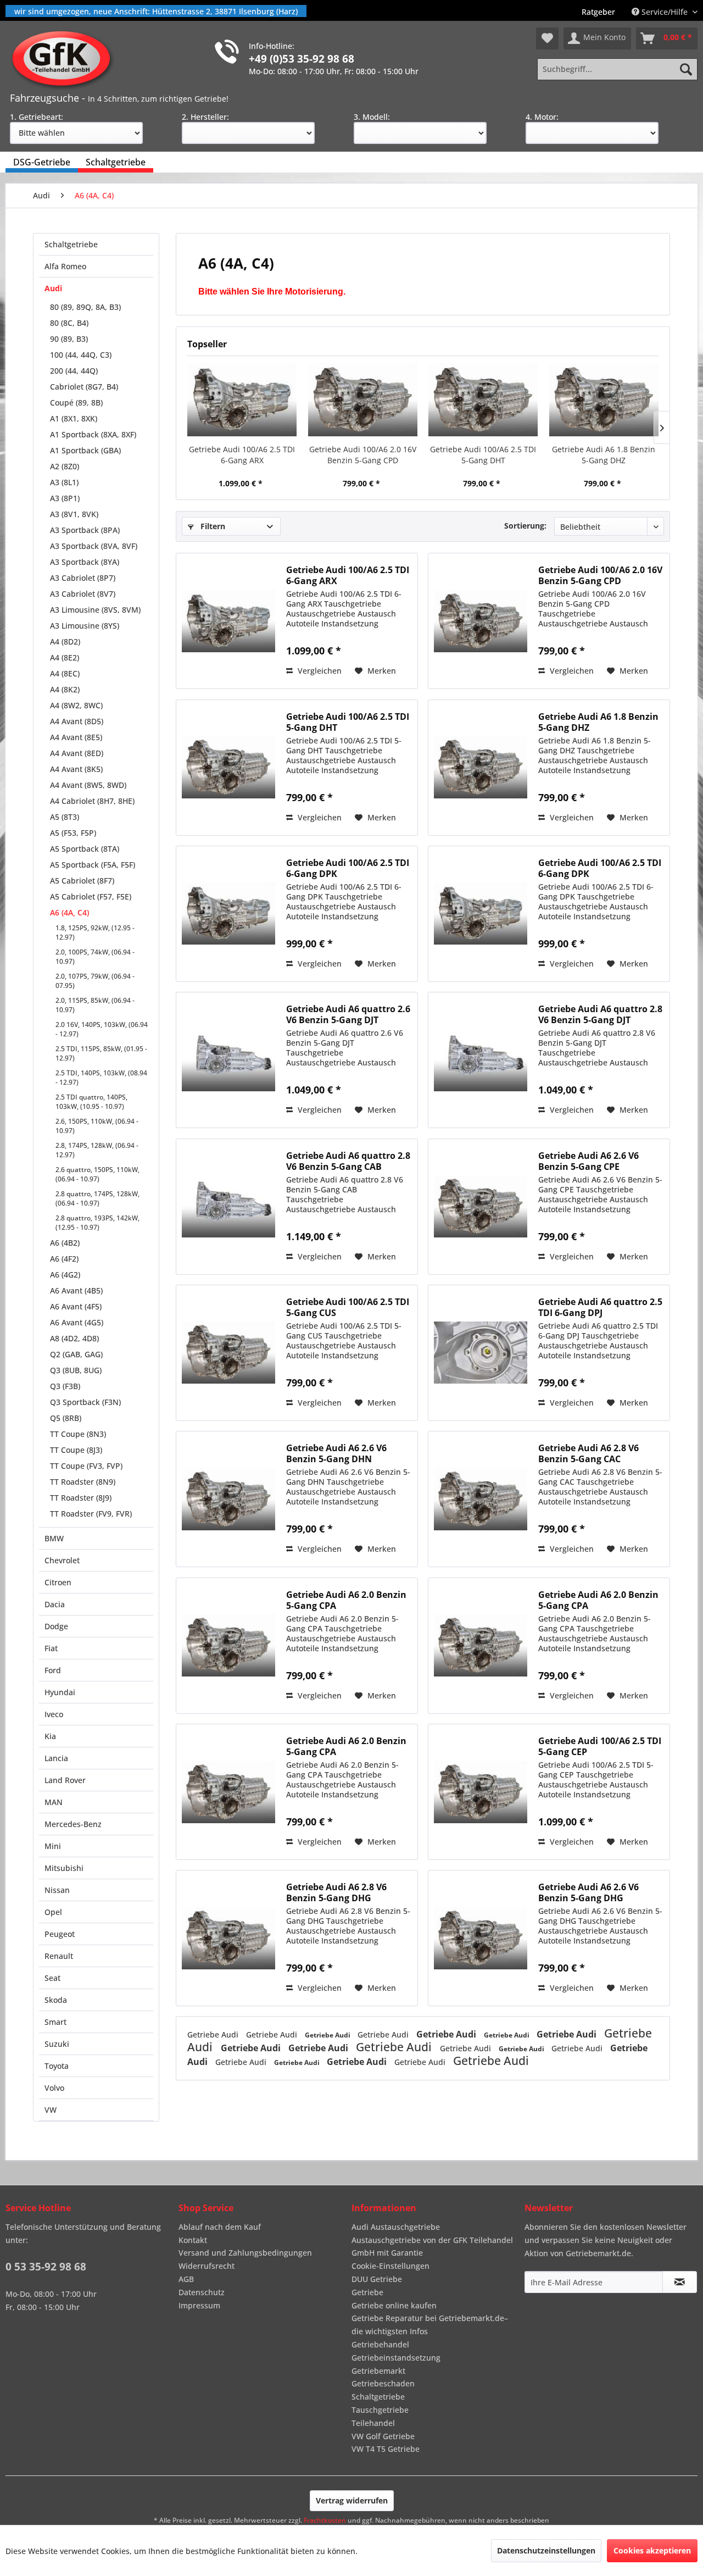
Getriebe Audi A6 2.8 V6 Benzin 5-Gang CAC (588, 1453)
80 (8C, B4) (69, 323)
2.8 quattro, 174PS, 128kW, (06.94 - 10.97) (97, 1198)
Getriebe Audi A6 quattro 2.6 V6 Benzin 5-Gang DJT (348, 1014)
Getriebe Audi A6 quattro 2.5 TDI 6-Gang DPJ (600, 1307)
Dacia (55, 1604)
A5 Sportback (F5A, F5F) (93, 865)
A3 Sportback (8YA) (85, 562)
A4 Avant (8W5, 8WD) (88, 785)
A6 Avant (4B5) (76, 1290)
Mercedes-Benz (73, 1824)
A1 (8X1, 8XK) (74, 418)
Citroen (58, 1582)
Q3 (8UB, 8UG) (76, 1370)
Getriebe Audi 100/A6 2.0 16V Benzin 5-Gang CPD (363, 455)
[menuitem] (598, 12)
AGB (186, 2279)
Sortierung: (525, 526)
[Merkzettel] (547, 38)
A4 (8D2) (65, 642)
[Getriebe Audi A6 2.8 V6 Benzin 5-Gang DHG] (228, 1938)
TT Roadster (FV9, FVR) (91, 1514)
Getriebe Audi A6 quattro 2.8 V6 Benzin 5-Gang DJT (600, 1014)
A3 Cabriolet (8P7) (83, 578)
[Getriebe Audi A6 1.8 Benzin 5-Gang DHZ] (604, 400)
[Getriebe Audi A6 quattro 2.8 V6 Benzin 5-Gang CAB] (228, 1207)
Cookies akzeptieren (652, 2550)
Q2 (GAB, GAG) (76, 1354)
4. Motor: (542, 117)
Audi (53, 288)
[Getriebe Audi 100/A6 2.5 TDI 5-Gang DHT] (483, 400)
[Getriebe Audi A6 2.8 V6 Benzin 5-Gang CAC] (481, 1499)
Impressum (199, 2305)
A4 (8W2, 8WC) (76, 705)
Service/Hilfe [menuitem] (665, 12)
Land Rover (65, 1780)
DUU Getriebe (377, 2279)
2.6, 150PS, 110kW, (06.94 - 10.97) (97, 1126)
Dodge (56, 1626)
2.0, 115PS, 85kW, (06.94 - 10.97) (95, 1005)
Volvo (54, 2088)
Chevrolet (62, 1560)
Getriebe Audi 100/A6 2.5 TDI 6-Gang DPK (348, 868)
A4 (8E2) (65, 657)
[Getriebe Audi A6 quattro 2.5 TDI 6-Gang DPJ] (481, 1353)
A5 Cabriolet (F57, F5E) (91, 896)
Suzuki (57, 2044)
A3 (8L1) (64, 482)
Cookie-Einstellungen (390, 2266)
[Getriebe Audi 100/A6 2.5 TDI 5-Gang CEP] (481, 1792)
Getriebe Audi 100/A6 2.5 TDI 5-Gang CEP (600, 1746)
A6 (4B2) (65, 1243)
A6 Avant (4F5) (76, 1306)
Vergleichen (319, 671)
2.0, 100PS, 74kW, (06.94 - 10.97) (95, 957)
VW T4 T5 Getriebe (386, 2449)
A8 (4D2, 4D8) (74, 1338)
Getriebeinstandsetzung (396, 2358)
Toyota (57, 2066)
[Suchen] (686, 69)
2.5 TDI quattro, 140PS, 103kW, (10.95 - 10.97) (91, 1102)
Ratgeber (598, 12)
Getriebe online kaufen (394, 2305)
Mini (53, 1846)
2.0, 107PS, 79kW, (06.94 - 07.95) (95, 981)
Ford (53, 1670)
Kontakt (193, 2240)
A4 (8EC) (65, 673)
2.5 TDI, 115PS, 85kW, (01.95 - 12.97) (101, 1053)
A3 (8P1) (65, 498)
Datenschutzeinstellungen (546, 2550)
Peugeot (60, 1934)
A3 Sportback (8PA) (85, 530)
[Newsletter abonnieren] (680, 2282)
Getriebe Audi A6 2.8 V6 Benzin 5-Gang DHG (336, 1892)
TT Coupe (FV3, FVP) (86, 1466)
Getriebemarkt (378, 2371)
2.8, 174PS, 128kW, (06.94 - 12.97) (97, 1150)
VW (51, 2110)
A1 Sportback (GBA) (85, 450)
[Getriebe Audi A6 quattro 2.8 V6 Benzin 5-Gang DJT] (481, 1060)
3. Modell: (372, 117)
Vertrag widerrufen (352, 2500)
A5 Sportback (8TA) (85, 849)
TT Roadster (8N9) (83, 1482)
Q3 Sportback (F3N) (85, 1402)
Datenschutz (202, 2292)
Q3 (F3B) (65, 1386)
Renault (59, 1956)
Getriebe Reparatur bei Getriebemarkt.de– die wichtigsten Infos (430, 2325)
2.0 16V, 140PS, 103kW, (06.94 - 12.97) (102, 1029)
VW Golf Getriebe (383, 2436)
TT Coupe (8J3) (76, 1450)
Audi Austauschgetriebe (396, 2227)
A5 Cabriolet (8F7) (82, 881)
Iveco (54, 1714)
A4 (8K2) (65, 689)
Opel (53, 1912)
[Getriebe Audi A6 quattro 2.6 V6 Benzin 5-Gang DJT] (228, 1060)
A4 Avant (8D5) (77, 721)
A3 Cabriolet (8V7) (83, 594)
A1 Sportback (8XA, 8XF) (93, 434)
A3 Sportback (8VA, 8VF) (94, 546)
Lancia (56, 1758)
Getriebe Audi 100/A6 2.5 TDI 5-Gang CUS (348, 1307)
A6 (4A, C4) (69, 912)
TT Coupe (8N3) (78, 1434)
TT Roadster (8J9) (81, 1498)
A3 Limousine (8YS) (85, 626)
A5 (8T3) (65, 817)
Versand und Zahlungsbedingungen (245, 2253)
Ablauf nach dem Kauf (220, 2227)
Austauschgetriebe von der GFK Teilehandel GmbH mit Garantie (432, 2247)
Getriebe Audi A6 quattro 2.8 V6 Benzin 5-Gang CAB (348, 1161)
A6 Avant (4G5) (77, 1322)
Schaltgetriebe (71, 244)
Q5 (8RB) (66, 1418)
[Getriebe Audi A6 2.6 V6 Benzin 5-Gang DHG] (481, 1938)
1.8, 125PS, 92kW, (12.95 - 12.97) (95, 932)
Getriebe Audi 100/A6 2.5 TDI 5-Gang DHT (483, 455)
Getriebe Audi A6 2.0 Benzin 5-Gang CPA (346, 1600)
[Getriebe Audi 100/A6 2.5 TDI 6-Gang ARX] (242, 400)
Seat (52, 1978)
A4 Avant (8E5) (76, 737)
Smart (55, 2022)
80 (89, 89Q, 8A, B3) (85, 307)
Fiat (51, 1648)
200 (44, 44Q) (74, 371)
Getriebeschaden (383, 2383)
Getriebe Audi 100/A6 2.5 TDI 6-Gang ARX (242, 455)
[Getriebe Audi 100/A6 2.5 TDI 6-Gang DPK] (228, 914)
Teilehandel (373, 2423)
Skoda (56, 2000)
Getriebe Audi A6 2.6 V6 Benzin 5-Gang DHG (588, 1892)
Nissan (57, 1890)
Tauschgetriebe (380, 2410)
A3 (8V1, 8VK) (74, 514)
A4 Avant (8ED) (77, 753)
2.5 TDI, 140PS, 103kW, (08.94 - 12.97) (101, 1078)
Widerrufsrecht (207, 2266)
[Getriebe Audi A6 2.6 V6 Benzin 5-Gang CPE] (481, 1207)
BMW (54, 1538)
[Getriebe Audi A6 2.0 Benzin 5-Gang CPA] (228, 1646)
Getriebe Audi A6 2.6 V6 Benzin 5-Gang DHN (336, 1453)
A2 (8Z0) (65, 466)
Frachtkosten (325, 2520)
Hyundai (60, 1692)
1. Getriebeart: (37, 117)
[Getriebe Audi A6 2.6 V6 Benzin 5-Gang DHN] (228, 1499)
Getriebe (367, 2292)
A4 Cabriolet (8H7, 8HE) (92, 801)
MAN (54, 1802)
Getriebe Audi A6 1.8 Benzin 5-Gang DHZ (604, 455)
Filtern (212, 526)
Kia (50, 1736)
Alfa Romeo (65, 266)
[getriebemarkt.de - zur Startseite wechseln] (65, 59)
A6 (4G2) (65, 1275)
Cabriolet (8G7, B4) (84, 387)
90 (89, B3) (69, 339)
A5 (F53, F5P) (73, 833)
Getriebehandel (380, 2344)
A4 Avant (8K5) (76, 769)
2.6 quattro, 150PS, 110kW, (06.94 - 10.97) (97, 1174)
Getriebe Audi (214, 2034)
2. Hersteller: (205, 117)
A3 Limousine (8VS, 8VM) (95, 610)
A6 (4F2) (64, 1259)
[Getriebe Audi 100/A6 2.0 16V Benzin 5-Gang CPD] (363, 400)
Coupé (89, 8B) (76, 402)
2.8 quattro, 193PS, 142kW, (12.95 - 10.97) (97, 1223)
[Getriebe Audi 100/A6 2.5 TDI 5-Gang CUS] (228, 1353)
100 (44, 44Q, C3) (81, 355)
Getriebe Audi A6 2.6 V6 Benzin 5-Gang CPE (588, 1161)
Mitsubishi (64, 1868)
